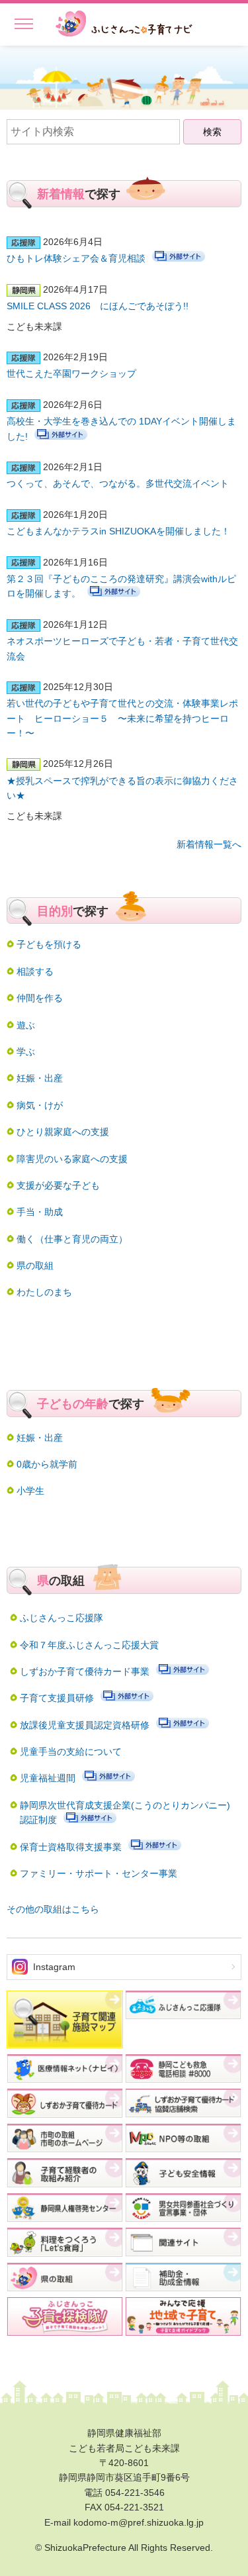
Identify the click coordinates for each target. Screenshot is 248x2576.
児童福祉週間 (48, 1778)
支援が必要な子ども (58, 1185)
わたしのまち (44, 1292)
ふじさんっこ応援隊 (62, 1618)
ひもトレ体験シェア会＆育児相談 (76, 258)
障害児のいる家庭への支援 (72, 1159)
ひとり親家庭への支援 (63, 1132)
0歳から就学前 (47, 1464)
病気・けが (40, 1105)
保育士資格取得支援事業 (71, 1847)
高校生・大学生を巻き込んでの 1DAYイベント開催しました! (121, 428)
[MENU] (17, 22)
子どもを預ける (49, 944)
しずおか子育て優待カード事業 (85, 1671)
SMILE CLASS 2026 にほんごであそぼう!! (98, 306)
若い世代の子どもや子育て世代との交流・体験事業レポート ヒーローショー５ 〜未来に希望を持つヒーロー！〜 (122, 718)
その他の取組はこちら (53, 1909)
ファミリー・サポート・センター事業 (99, 1873)
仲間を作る (40, 998)
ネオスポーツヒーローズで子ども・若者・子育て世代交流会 (122, 648)
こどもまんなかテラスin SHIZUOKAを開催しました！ (118, 531)
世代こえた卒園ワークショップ (71, 373)
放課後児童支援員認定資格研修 (85, 1725)
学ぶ (26, 1052)
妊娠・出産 (40, 1078)
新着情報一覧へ (209, 844)
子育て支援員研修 (57, 1698)
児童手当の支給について (71, 1752)
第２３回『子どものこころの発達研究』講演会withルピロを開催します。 (121, 586)
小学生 (30, 1491)
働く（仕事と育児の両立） (72, 1239)
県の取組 (35, 1265)
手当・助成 (40, 1212)
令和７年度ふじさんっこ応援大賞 (89, 1645)
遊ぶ (26, 1025)
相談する (35, 971)
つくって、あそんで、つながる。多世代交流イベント (118, 483)
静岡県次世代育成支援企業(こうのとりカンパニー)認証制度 (125, 1812)
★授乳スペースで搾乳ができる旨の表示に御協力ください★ (122, 788)
